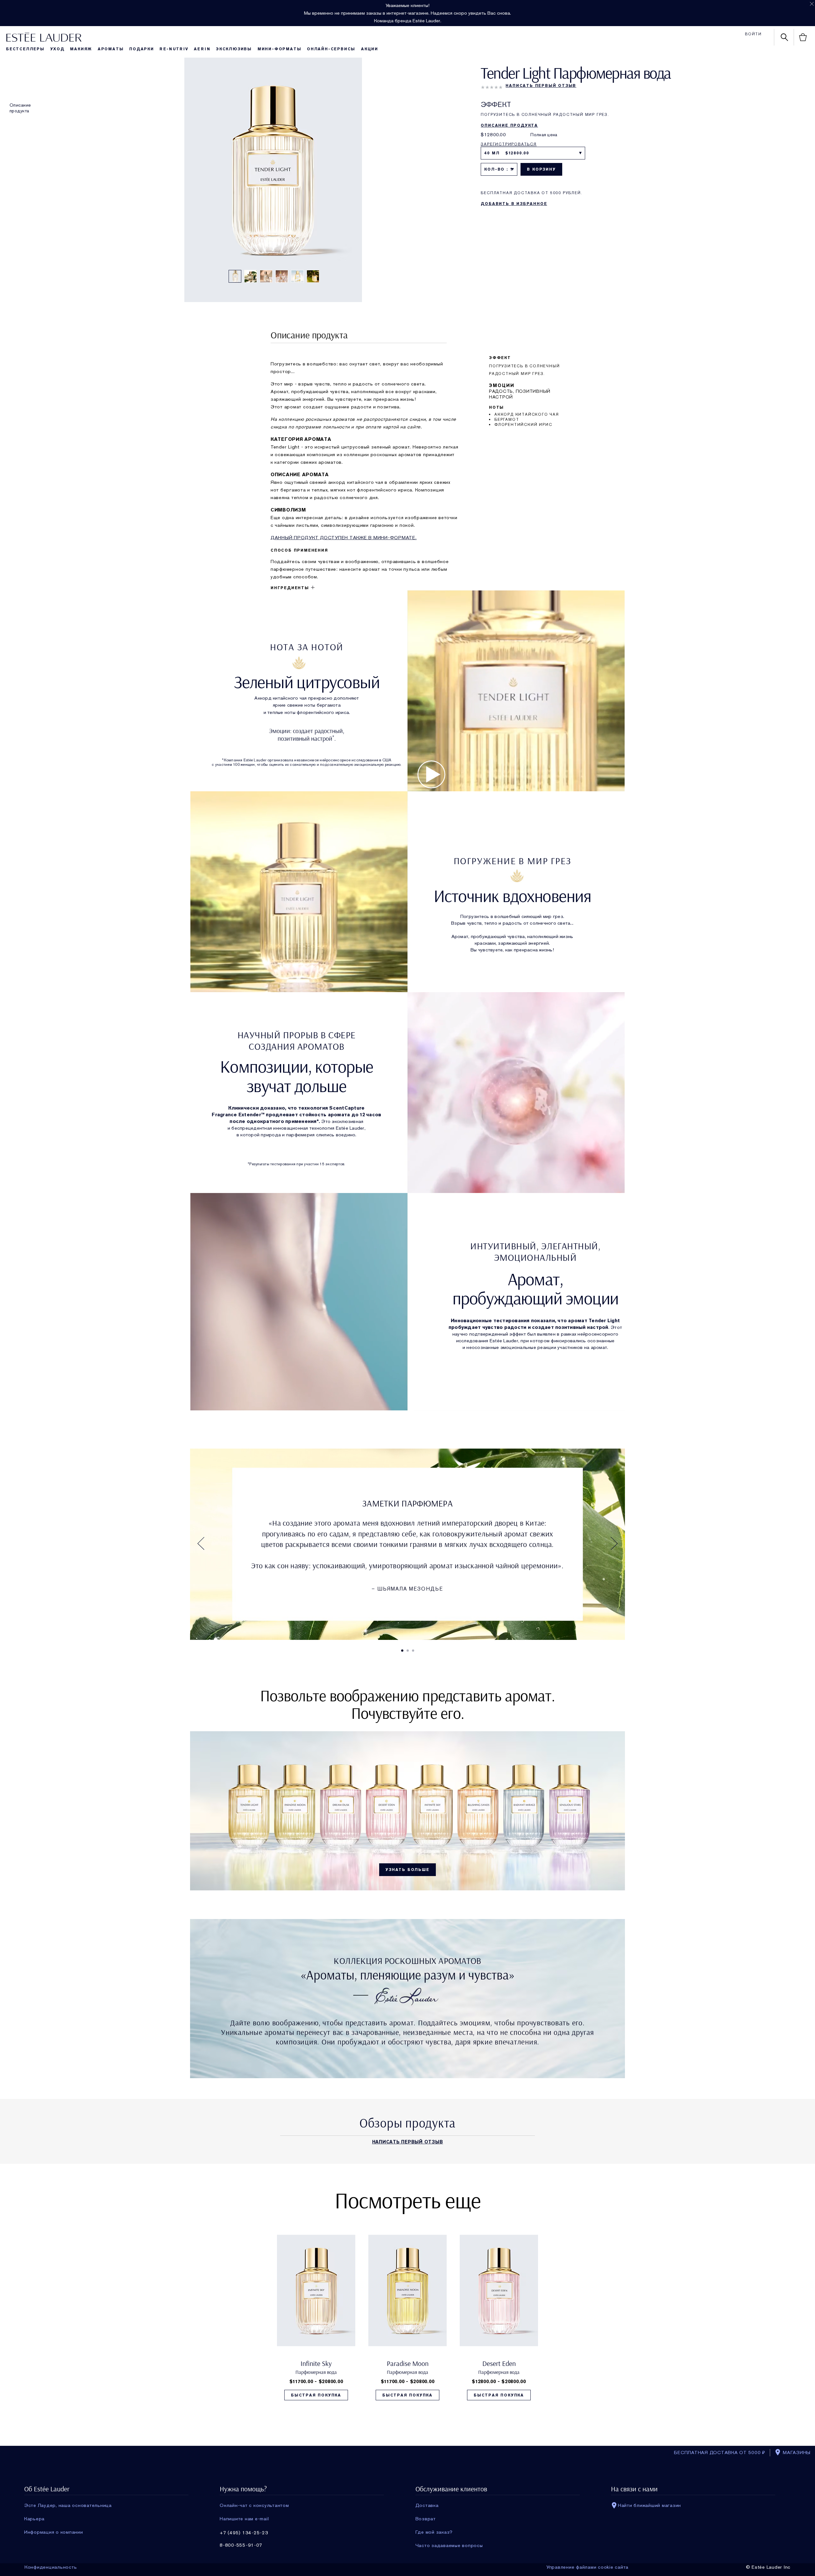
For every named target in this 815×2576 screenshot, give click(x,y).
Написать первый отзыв (541, 86)
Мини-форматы (280, 49)
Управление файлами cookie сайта (587, 2567)
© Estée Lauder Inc (768, 2567)
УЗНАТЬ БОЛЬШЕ (407, 1870)
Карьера (34, 2519)
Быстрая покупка (316, 2395)
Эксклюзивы (234, 49)
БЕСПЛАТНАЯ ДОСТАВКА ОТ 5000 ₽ (720, 2452)
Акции (370, 49)
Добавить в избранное (514, 204)
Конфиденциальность (51, 2567)
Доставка (427, 2505)
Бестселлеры (25, 49)
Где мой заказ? (434, 2532)
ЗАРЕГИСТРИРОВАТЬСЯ (509, 144)
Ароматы (111, 49)
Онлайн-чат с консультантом (254, 2505)
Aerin (202, 49)
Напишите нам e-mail (244, 2519)
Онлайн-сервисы (331, 49)
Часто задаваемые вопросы (449, 2545)
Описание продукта (20, 108)
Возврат (426, 2519)
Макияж (81, 49)
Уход (57, 49)
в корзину (541, 169)
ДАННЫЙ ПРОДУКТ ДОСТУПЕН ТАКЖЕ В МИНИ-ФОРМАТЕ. (344, 538)
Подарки (142, 49)
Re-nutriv (174, 49)
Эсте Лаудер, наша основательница (68, 2505)
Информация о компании (54, 2532)
